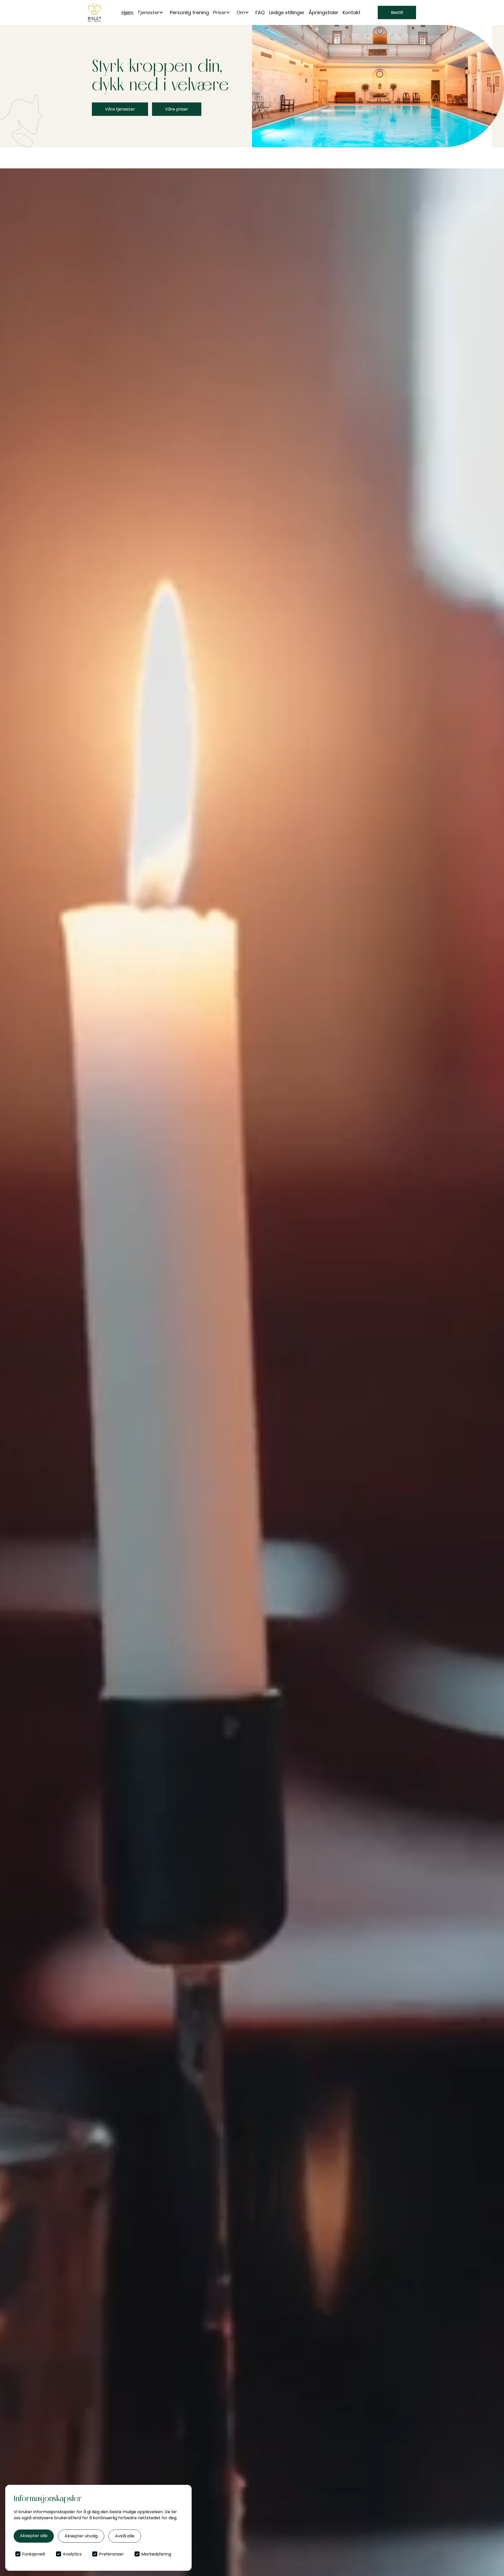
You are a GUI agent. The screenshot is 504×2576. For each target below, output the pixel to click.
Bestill (397, 12)
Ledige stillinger (287, 12)
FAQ (260, 12)
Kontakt (351, 12)
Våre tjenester (120, 109)
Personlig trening (189, 12)
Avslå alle (125, 2536)
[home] (94, 12)
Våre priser (177, 109)
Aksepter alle (34, 2536)
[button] (152, 12)
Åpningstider (324, 12)
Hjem (127, 12)
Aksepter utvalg (81, 2536)
